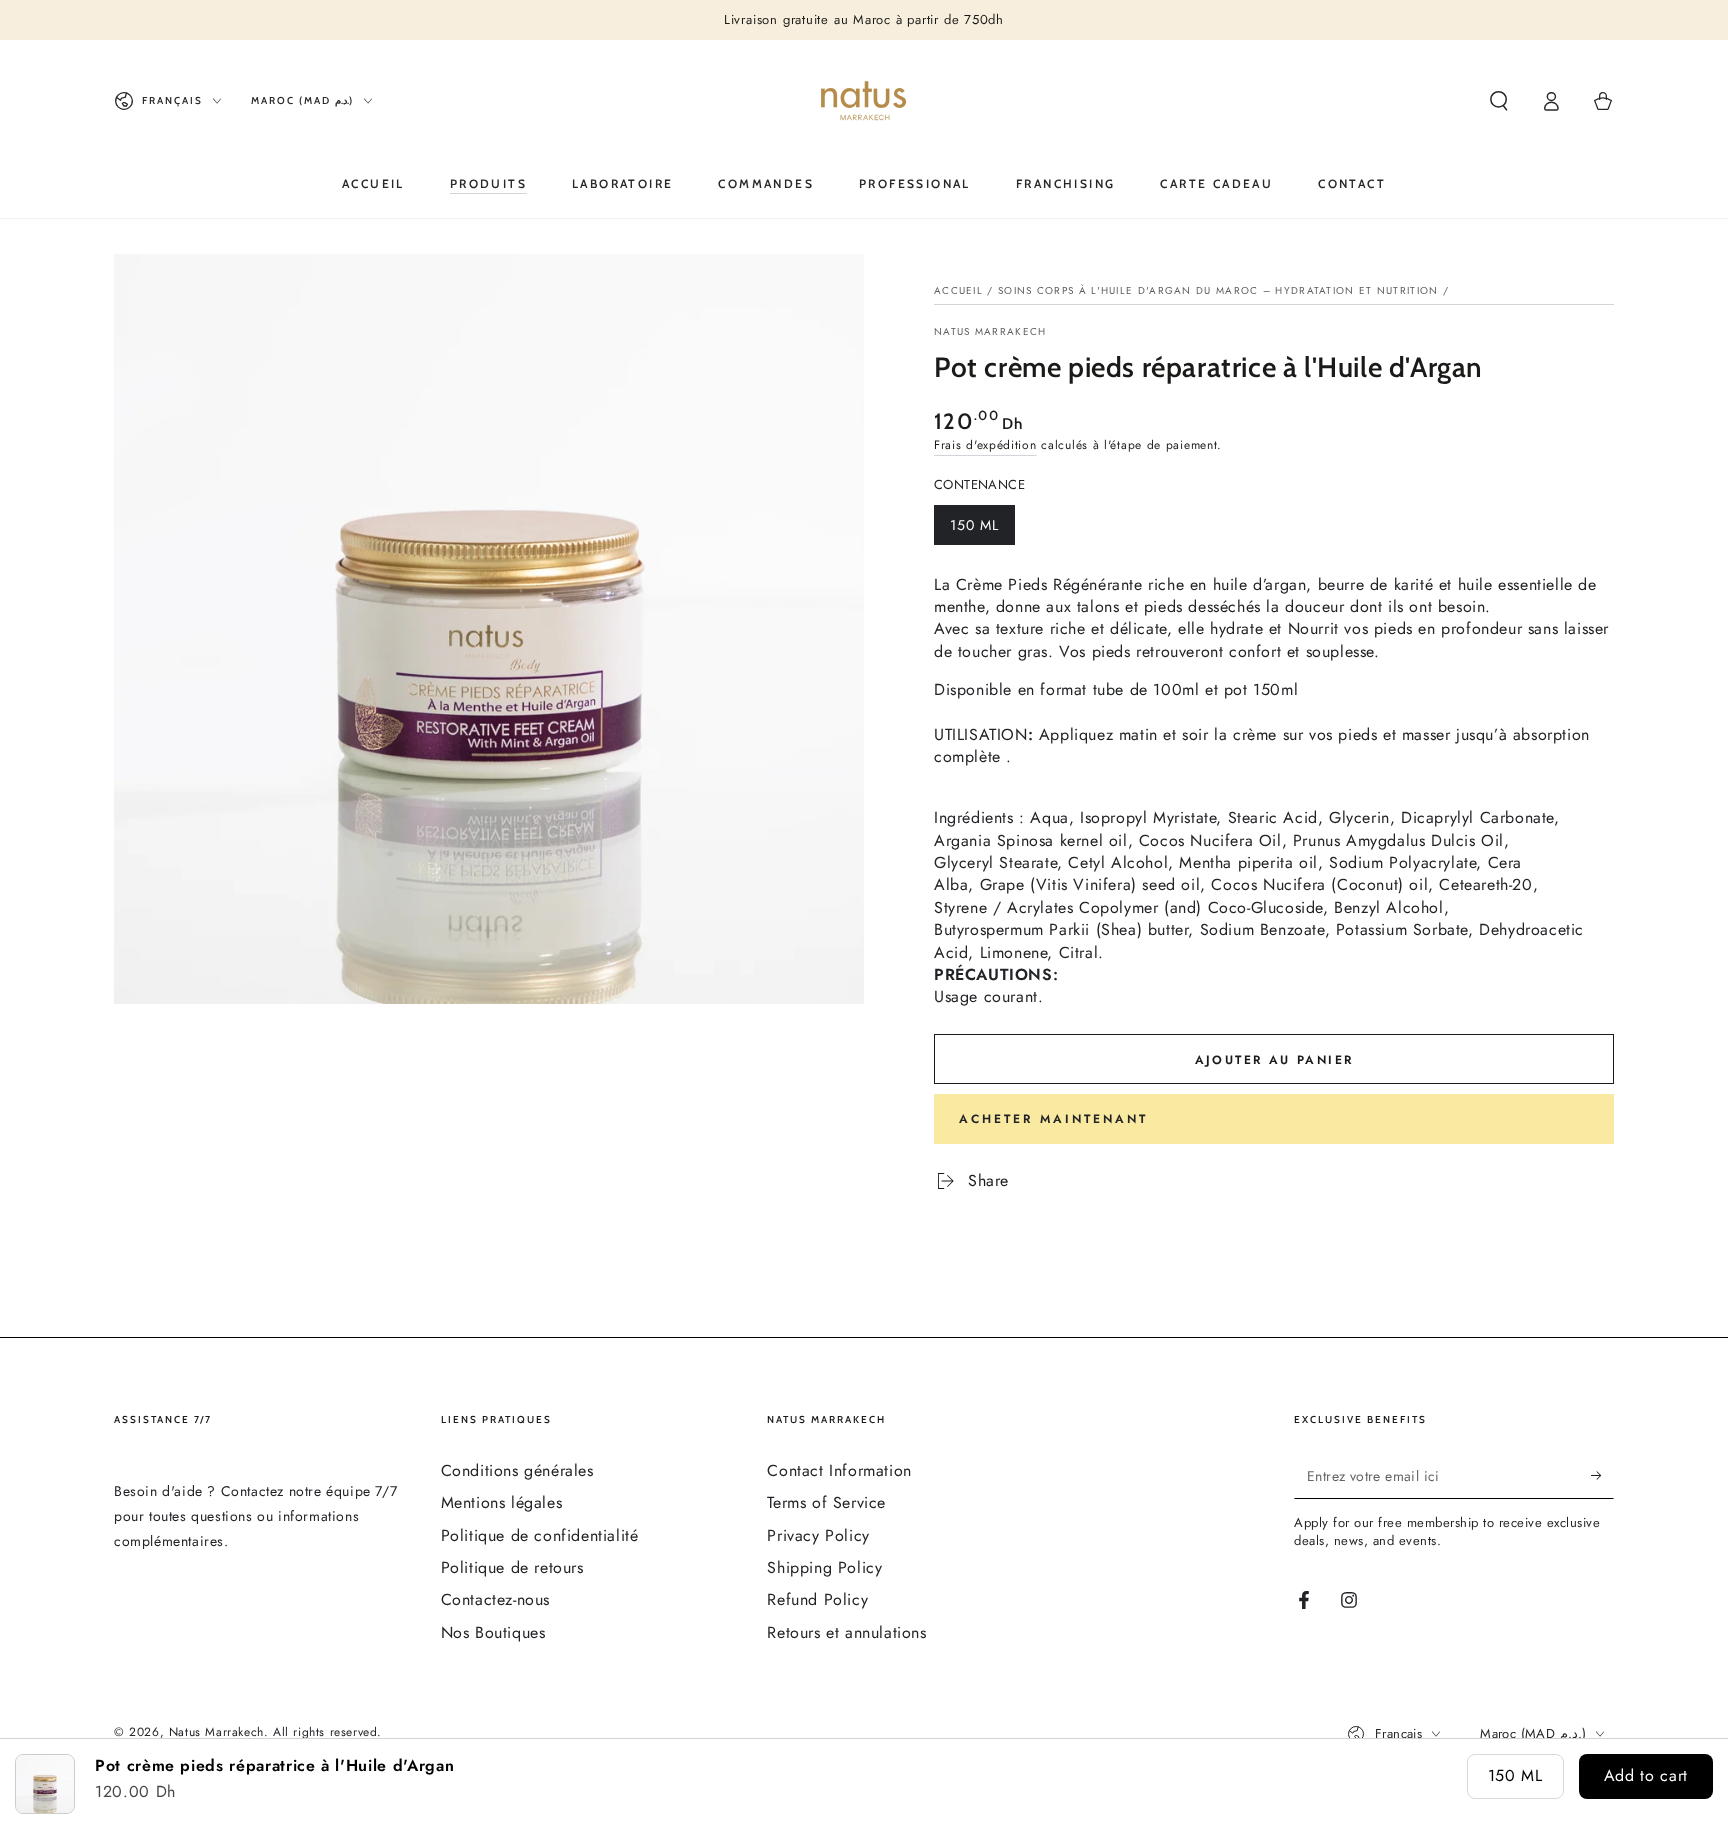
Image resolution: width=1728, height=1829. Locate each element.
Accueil (958, 290)
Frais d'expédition (985, 445)
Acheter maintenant (1053, 1119)
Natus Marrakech (990, 332)
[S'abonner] (1602, 1476)
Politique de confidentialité (540, 1535)
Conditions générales (517, 1470)
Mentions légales (502, 1502)
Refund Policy (817, 1599)
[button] (1499, 101)
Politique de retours (512, 1567)
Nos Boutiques (493, 1632)
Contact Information (839, 1470)
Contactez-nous (495, 1599)
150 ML (982, 530)
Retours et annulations (846, 1632)
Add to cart (1646, 1775)
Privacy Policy (818, 1535)
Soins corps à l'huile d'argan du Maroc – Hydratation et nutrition (1218, 290)
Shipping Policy (824, 1567)
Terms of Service (826, 1502)
